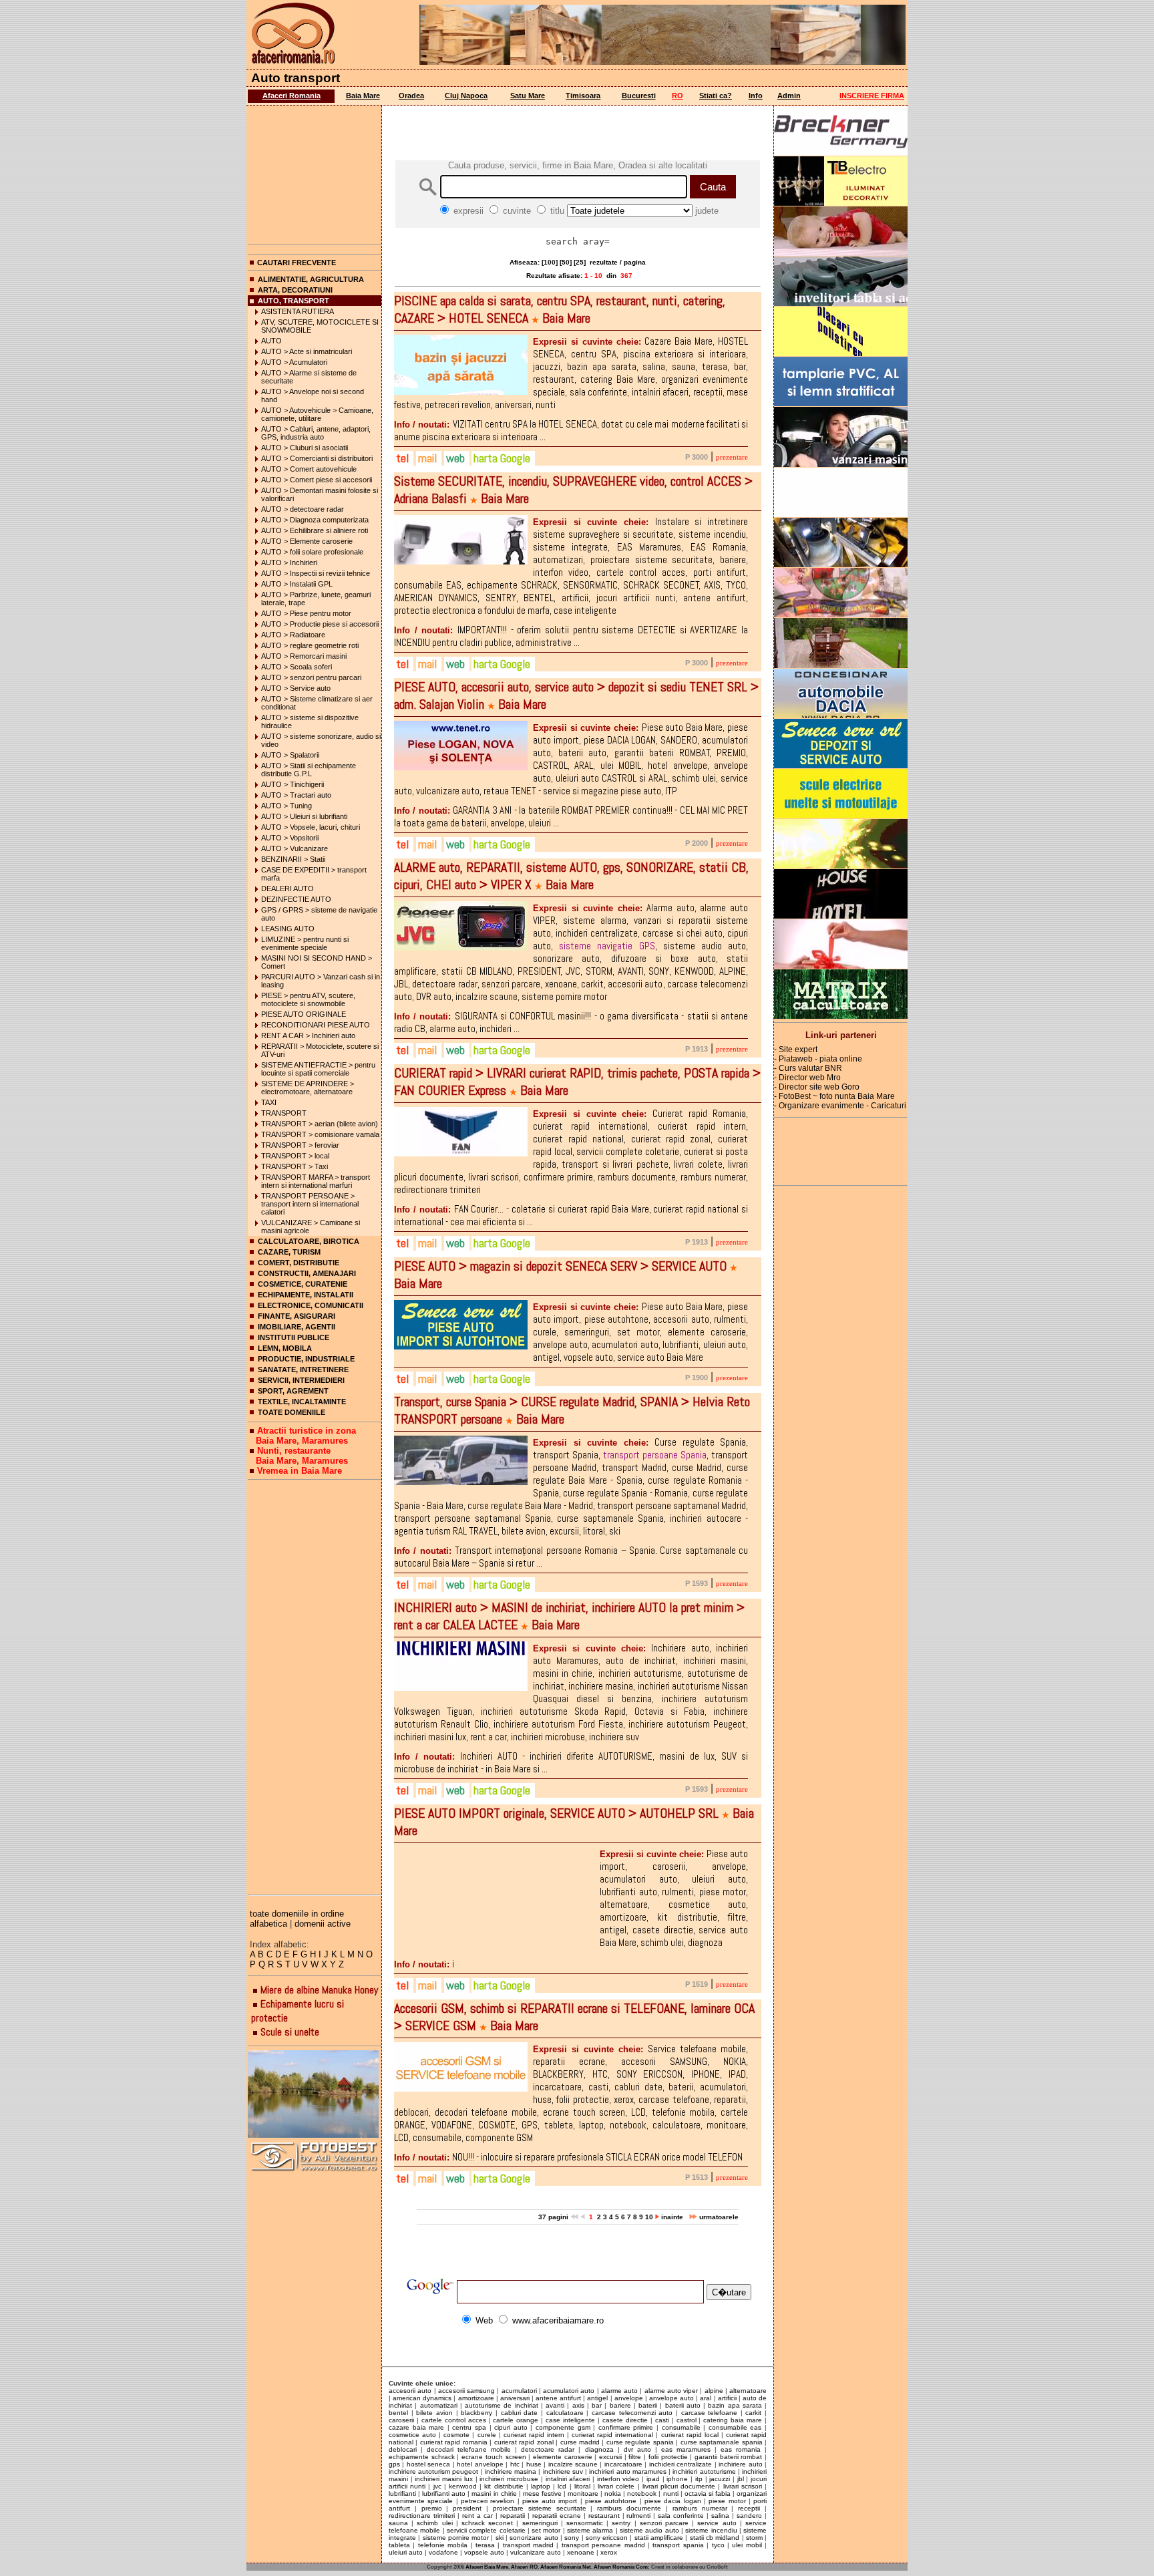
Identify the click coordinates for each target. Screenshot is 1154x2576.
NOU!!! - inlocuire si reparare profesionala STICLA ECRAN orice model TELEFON (568, 2157)
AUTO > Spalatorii (290, 755)
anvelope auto (671, 2398)
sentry (621, 2523)
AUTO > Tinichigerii (293, 784)
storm (754, 2538)
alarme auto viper (671, 2391)
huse (534, 2464)
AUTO (271, 341)
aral (706, 2398)
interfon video (618, 2479)
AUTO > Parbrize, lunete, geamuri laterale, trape (316, 599)
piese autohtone (611, 2501)
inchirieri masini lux (443, 2479)
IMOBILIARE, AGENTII (297, 1327)
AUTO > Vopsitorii (290, 838)
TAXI (269, 1102)
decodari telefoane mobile (469, 2449)
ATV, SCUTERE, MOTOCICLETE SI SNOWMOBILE (320, 326)
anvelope (629, 2398)
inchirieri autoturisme (704, 2471)
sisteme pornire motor (456, 2538)
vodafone (443, 2552)
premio (432, 2508)
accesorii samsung (466, 2391)
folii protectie (668, 2457)
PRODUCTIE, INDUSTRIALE (306, 1359)
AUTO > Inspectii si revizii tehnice (316, 573)
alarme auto (619, 2391)
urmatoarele (718, 2217)
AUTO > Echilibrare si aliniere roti (315, 530)
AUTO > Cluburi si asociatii (305, 448)
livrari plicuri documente (679, 2486)
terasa (485, 2545)
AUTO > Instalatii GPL (297, 584)
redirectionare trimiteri (422, 2516)
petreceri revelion (488, 2501)
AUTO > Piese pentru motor (306, 613)
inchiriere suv (563, 2471)
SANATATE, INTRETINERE (303, 1370)
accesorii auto (410, 2391)
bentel (398, 2413)
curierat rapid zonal (524, 2442)
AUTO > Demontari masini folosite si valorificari (320, 494)
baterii (648, 2405)
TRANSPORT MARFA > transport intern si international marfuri (316, 1181)
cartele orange (516, 2420)
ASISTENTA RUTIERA (298, 311)
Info (756, 96)
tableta (399, 2545)
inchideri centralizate (681, 2464)
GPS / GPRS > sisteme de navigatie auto (319, 914)
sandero (749, 2516)
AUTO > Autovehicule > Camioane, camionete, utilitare (317, 414)
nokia (613, 2493)
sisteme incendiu (711, 2530)
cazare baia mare (416, 2427)
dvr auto (637, 2449)
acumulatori (519, 2391)
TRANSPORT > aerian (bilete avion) (320, 1124)
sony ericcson (607, 2538)
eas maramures (686, 2449)
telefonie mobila (443, 2545)
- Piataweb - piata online (818, 1059)
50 (566, 262)
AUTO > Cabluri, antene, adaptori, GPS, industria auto (316, 433)
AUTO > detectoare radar (303, 509)
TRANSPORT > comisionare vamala (320, 1134)
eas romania (741, 2449)
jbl (741, 2479)
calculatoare (565, 2413)
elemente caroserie (563, 2457)
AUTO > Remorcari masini (304, 656)
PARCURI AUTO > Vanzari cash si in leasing (321, 981)
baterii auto (683, 2405)
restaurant (604, 2516)
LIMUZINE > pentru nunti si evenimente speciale (305, 943)
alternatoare (748, 2391)
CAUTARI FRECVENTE (297, 263)
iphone (677, 2479)
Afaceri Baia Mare (487, 2567)
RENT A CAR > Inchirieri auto (308, 1035)
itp (699, 2479)
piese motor (727, 2501)
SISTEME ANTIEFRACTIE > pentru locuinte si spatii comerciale (318, 1069)
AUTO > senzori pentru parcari (311, 677)
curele (487, 2435)
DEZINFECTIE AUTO (296, 899)
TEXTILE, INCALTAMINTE (302, 1402)
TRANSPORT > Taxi (295, 1166)
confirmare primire (626, 2427)
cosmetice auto (412, 2435)
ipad (653, 2479)
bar (597, 2405)
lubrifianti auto (444, 2493)
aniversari (515, 2398)
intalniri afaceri (568, 2479)
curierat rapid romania (454, 2442)
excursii (610, 2457)
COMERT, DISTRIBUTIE (299, 1263)
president (467, 2508)
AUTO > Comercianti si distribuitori (317, 458)
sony (572, 2538)
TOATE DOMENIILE (292, 1412)
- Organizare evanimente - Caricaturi (840, 1106)
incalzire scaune (573, 2464)
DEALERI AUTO (287, 889)
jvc (437, 2486)
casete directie (625, 2420)
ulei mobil (747, 2545)
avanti (555, 2405)
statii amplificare (659, 2538)
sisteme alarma (590, 2530)
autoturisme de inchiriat (502, 2405)
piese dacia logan (673, 2501)
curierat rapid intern (534, 2435)
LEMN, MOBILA (285, 1348)
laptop (541, 2486)
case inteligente (570, 2420)
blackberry (476, 2413)
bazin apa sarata (735, 2405)
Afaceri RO (524, 2567)
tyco (718, 2545)
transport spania (678, 2545)
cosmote (456, 2435)
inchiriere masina (511, 2471)
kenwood (463, 2486)
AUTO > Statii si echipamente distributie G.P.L (309, 770)
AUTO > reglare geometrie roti (310, 645)
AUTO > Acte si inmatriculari (307, 351)
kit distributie (504, 2486)
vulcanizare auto (536, 2552)
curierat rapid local (690, 2435)
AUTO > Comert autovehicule (309, 469)
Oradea (411, 96)
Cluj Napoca (466, 96)
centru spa (469, 2427)
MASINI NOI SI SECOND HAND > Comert (317, 962)
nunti (671, 2493)
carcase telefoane (710, 2413)
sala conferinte (681, 2516)
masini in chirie (494, 2493)
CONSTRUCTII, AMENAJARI (307, 1273)
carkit (753, 2413)
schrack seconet (487, 2523)
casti (662, 2420)
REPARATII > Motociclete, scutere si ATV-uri (320, 1050)
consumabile (681, 2427)
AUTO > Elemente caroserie (307, 541)
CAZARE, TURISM (289, 1252)
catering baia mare (733, 2420)
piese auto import (550, 2501)
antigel (597, 2398)
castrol (687, 2420)
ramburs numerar (700, 2508)
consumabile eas (735, 2427)
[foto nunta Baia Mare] (315, 2095)
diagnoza (599, 2449)
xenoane (581, 2552)
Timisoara (583, 96)
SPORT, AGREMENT (293, 1391)
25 (580, 262)
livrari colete (616, 2486)
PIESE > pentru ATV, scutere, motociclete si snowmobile (308, 999)
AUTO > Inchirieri (289, 562)
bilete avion (434, 2413)
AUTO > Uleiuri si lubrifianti (304, 816)
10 (649, 2217)
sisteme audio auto (649, 2530)
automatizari (439, 2405)
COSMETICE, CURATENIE (303, 1284)
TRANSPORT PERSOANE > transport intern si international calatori (310, 1204)
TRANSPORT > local (295, 1156)
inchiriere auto (740, 2464)
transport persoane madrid (603, 2545)
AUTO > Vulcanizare (295, 848)
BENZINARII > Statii (293, 859)
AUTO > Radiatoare (293, 635)
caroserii (401, 2420)
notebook (642, 2493)
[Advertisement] (315, 172)
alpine (714, 2391)
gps (394, 2464)
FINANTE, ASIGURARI (297, 1316)
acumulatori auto (569, 2391)
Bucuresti (639, 96)
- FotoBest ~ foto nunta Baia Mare (834, 1096)
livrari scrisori (743, 2486)
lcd (562, 2486)
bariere (620, 2405)
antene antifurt (558, 2398)
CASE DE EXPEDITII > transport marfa (314, 874)
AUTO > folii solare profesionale (312, 552)
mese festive (542, 2493)
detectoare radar (548, 2449)
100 (550, 262)
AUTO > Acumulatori (294, 362)
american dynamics (422, 2398)
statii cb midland (715, 2538)
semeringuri (540, 2523)
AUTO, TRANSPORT (294, 301)
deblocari (403, 2449)
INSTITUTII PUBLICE (294, 1337)
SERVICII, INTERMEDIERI (301, 1380)
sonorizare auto (534, 2538)
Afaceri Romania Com (621, 2567)
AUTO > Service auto (296, 688)
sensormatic (585, 2523)
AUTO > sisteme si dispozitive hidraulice (310, 721)
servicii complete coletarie (486, 2530)
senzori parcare (664, 2523)
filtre (635, 2457)
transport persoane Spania (655, 1455)
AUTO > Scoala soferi (297, 667)
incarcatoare (623, 2464)
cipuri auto (511, 2427)
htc (515, 2464)
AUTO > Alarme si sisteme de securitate (309, 377)
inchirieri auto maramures (627, 2471)
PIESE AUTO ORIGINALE (304, 1014)
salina (720, 2516)
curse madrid (580, 2442)
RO (678, 96)
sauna (398, 2523)
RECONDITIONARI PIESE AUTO (316, 1025)
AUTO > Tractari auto (296, 795)
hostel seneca (428, 2464)
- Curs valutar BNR (808, 1068)
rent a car (477, 2516)
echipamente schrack (422, 2457)
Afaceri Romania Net (566, 2567)
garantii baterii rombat (728, 2457)
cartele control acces (454, 2420)
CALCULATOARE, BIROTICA (309, 1241)
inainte (673, 2217)
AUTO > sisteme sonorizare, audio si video (321, 740)
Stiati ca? (716, 96)
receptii (749, 2508)
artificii (727, 2398)
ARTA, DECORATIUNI (295, 290)
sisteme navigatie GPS (607, 946)
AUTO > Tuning (286, 806)
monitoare (583, 2493)
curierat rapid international (612, 2435)
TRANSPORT (284, 1113)
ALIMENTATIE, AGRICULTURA (311, 279)
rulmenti (638, 2516)
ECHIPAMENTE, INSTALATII (306, 1295)
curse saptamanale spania (722, 2442)
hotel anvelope (480, 2464)
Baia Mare (363, 96)
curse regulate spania (640, 2442)
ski (500, 2538)
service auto (717, 2523)
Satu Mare (528, 96)
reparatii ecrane (557, 2516)
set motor (546, 2530)
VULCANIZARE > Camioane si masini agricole (311, 1227)
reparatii (513, 2516)
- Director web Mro (807, 1078)
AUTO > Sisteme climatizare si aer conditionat (317, 703)
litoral (582, 2486)
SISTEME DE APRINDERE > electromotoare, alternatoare (308, 1088)
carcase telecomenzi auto (632, 2413)
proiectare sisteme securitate (540, 2508)
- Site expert (796, 1050)
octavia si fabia (708, 2493)
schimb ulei (434, 2523)
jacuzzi (720, 2479)
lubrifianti (402, 2493)
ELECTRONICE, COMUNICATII (311, 1305)
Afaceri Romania (292, 96)
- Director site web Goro (817, 1087)
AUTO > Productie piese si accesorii (320, 624)
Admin (789, 96)
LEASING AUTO (288, 929)
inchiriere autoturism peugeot (433, 2471)
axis (578, 2405)
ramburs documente (629, 2508)
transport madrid (528, 2545)
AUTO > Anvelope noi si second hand (313, 395)
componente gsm (563, 2427)
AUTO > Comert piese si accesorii (317, 480)
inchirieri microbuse (509, 2479)
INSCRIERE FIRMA (872, 96)
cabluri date (520, 2413)
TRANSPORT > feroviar (300, 1145)
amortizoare (476, 2398)
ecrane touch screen (494, 2457)
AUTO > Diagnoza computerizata (315, 520)
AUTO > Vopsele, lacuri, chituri (311, 827)
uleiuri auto (406, 2552)
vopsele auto (484, 2552)
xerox (609, 2552)
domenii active (323, 1924)
